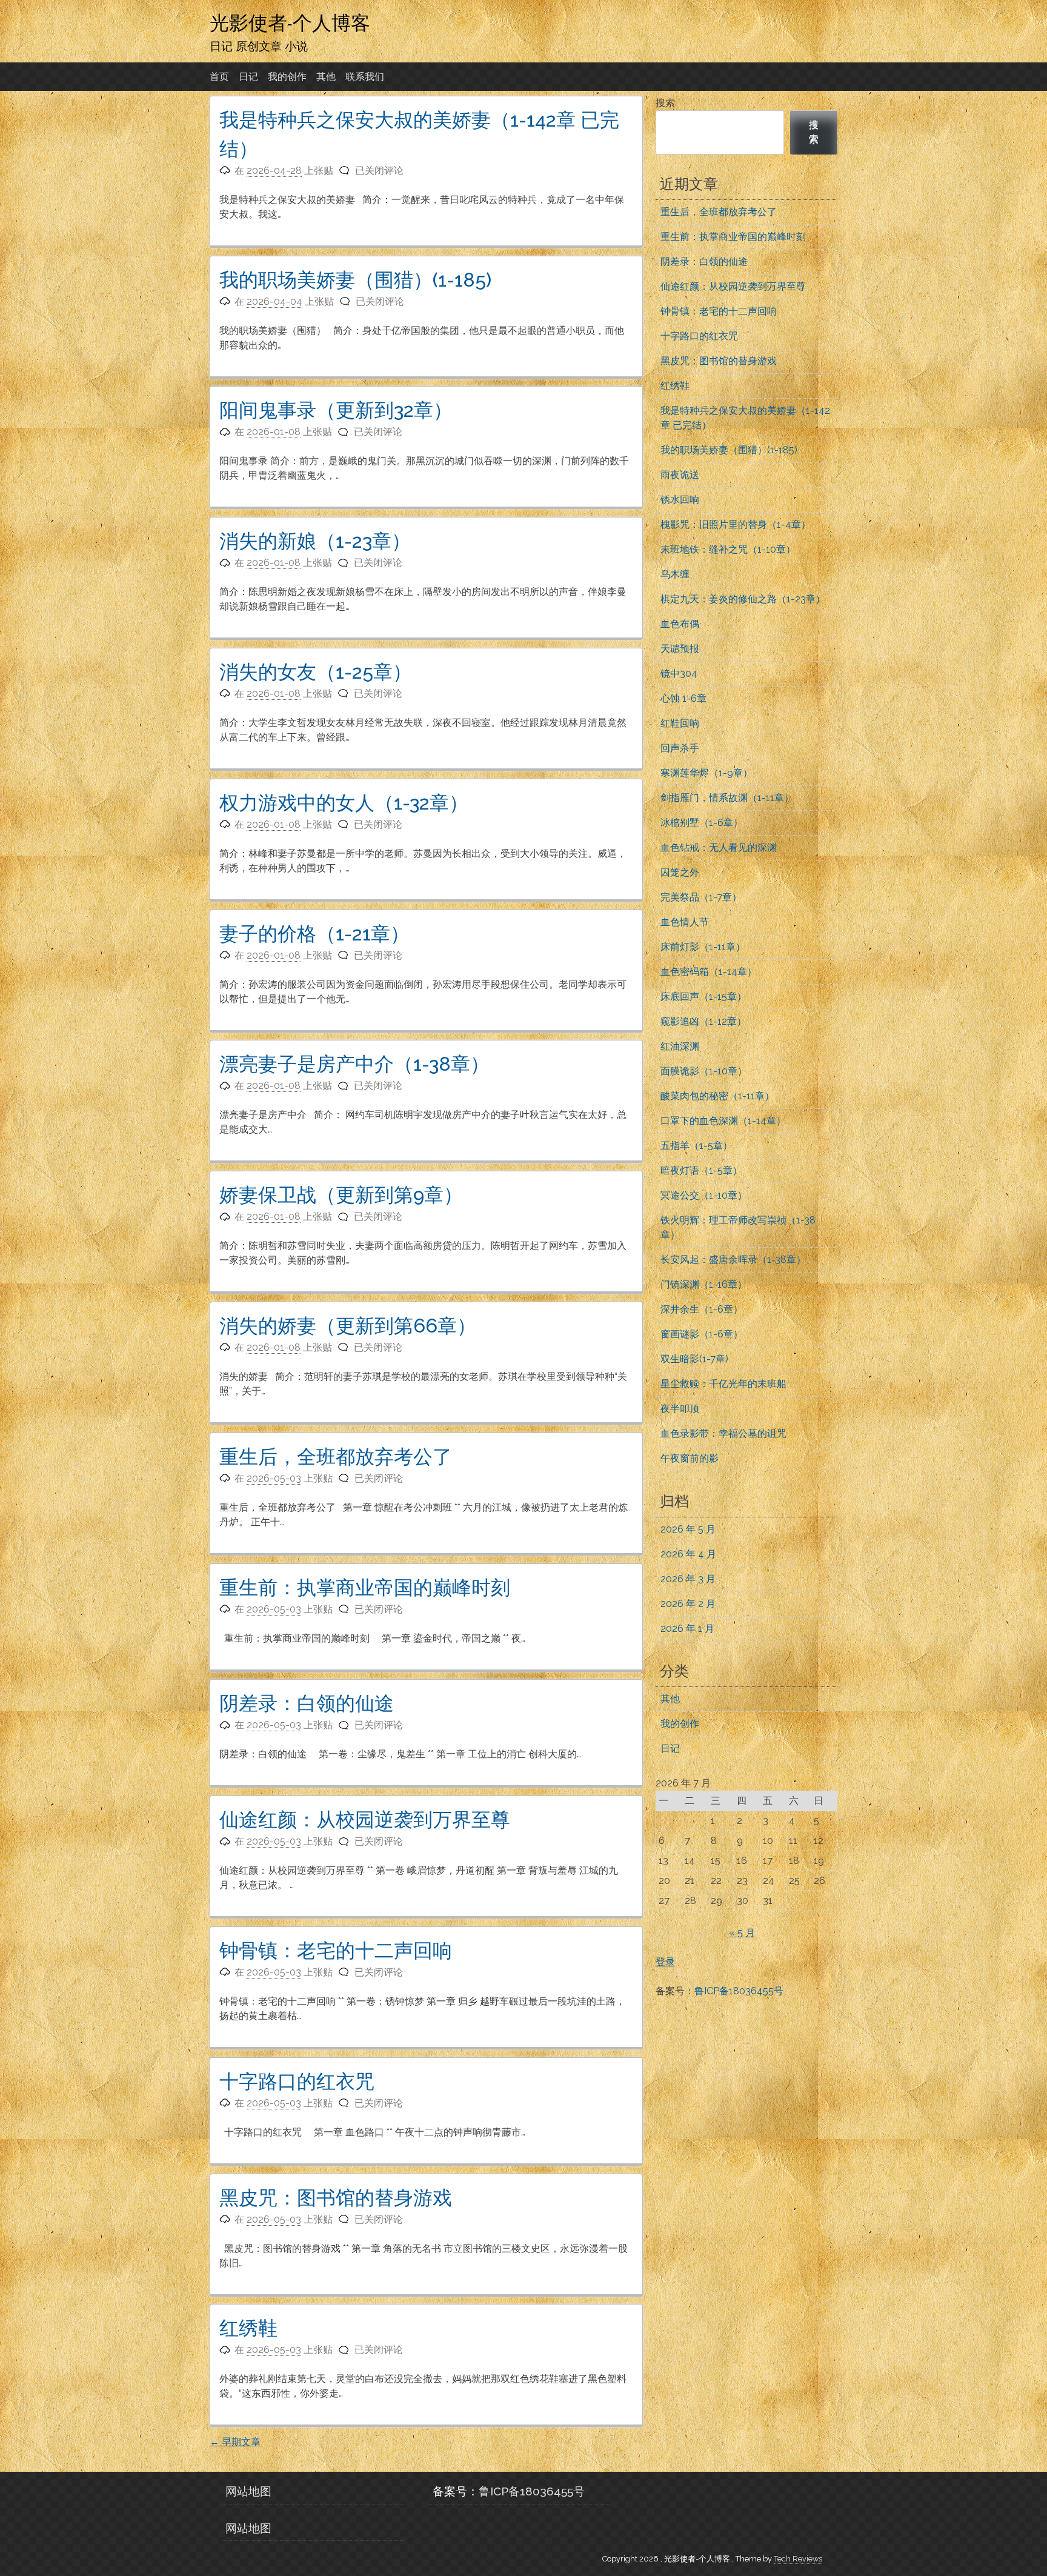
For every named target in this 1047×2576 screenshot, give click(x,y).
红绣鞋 (248, 2328)
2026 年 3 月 (688, 1579)
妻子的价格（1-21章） (314, 934)
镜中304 (679, 674)
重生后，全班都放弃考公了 (336, 1456)
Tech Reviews (798, 2559)
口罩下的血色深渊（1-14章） (723, 1121)
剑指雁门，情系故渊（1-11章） (727, 798)
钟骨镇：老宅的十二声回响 (336, 1950)
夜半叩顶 (680, 1409)
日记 (248, 77)
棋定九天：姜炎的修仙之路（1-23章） (743, 599)
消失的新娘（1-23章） (315, 541)
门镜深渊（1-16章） (704, 1284)
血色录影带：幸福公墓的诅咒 (723, 1433)
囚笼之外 (680, 872)
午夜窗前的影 (690, 1458)
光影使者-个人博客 (290, 22)
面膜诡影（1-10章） (704, 1071)
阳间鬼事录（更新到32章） (336, 410)
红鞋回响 (680, 723)
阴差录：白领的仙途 (307, 1703)
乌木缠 (675, 574)
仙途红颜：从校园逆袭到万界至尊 (365, 1819)
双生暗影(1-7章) (694, 1359)
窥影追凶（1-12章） (703, 1021)
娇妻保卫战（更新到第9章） (341, 1195)
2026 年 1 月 (687, 1629)
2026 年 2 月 (688, 1604)
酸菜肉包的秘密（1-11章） (717, 1096)
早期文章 (235, 2442)
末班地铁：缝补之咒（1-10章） (728, 549)
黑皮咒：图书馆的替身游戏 (336, 2198)
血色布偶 (680, 624)
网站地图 (248, 2491)
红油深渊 (680, 1046)
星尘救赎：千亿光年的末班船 (723, 1384)
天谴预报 (680, 649)
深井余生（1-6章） (702, 1309)
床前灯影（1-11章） (703, 947)
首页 (219, 77)
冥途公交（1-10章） (704, 1195)
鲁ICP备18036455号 (739, 1991)
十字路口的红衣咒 (297, 2081)
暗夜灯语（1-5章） (701, 1170)
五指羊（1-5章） (696, 1146)
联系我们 (365, 77)
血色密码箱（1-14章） (709, 972)
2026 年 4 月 (688, 1554)
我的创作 (287, 77)
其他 (326, 77)
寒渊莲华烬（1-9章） (706, 773)
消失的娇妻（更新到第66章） (348, 1326)
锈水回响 (680, 500)
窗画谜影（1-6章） (702, 1334)
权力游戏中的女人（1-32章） (344, 803)
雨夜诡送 (680, 475)
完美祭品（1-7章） (701, 897)
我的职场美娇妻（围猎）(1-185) (355, 280)
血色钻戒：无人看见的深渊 (719, 847)
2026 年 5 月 (688, 1529)
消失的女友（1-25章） (316, 672)
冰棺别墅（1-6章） (702, 823)
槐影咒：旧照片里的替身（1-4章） (736, 524)
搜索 (665, 103)
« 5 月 (742, 1933)
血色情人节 (685, 922)
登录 (665, 1962)
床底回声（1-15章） (703, 997)
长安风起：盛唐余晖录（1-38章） (733, 1260)
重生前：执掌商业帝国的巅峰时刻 (365, 1587)
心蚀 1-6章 (683, 698)
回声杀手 (680, 748)
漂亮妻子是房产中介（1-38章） (354, 1064)
